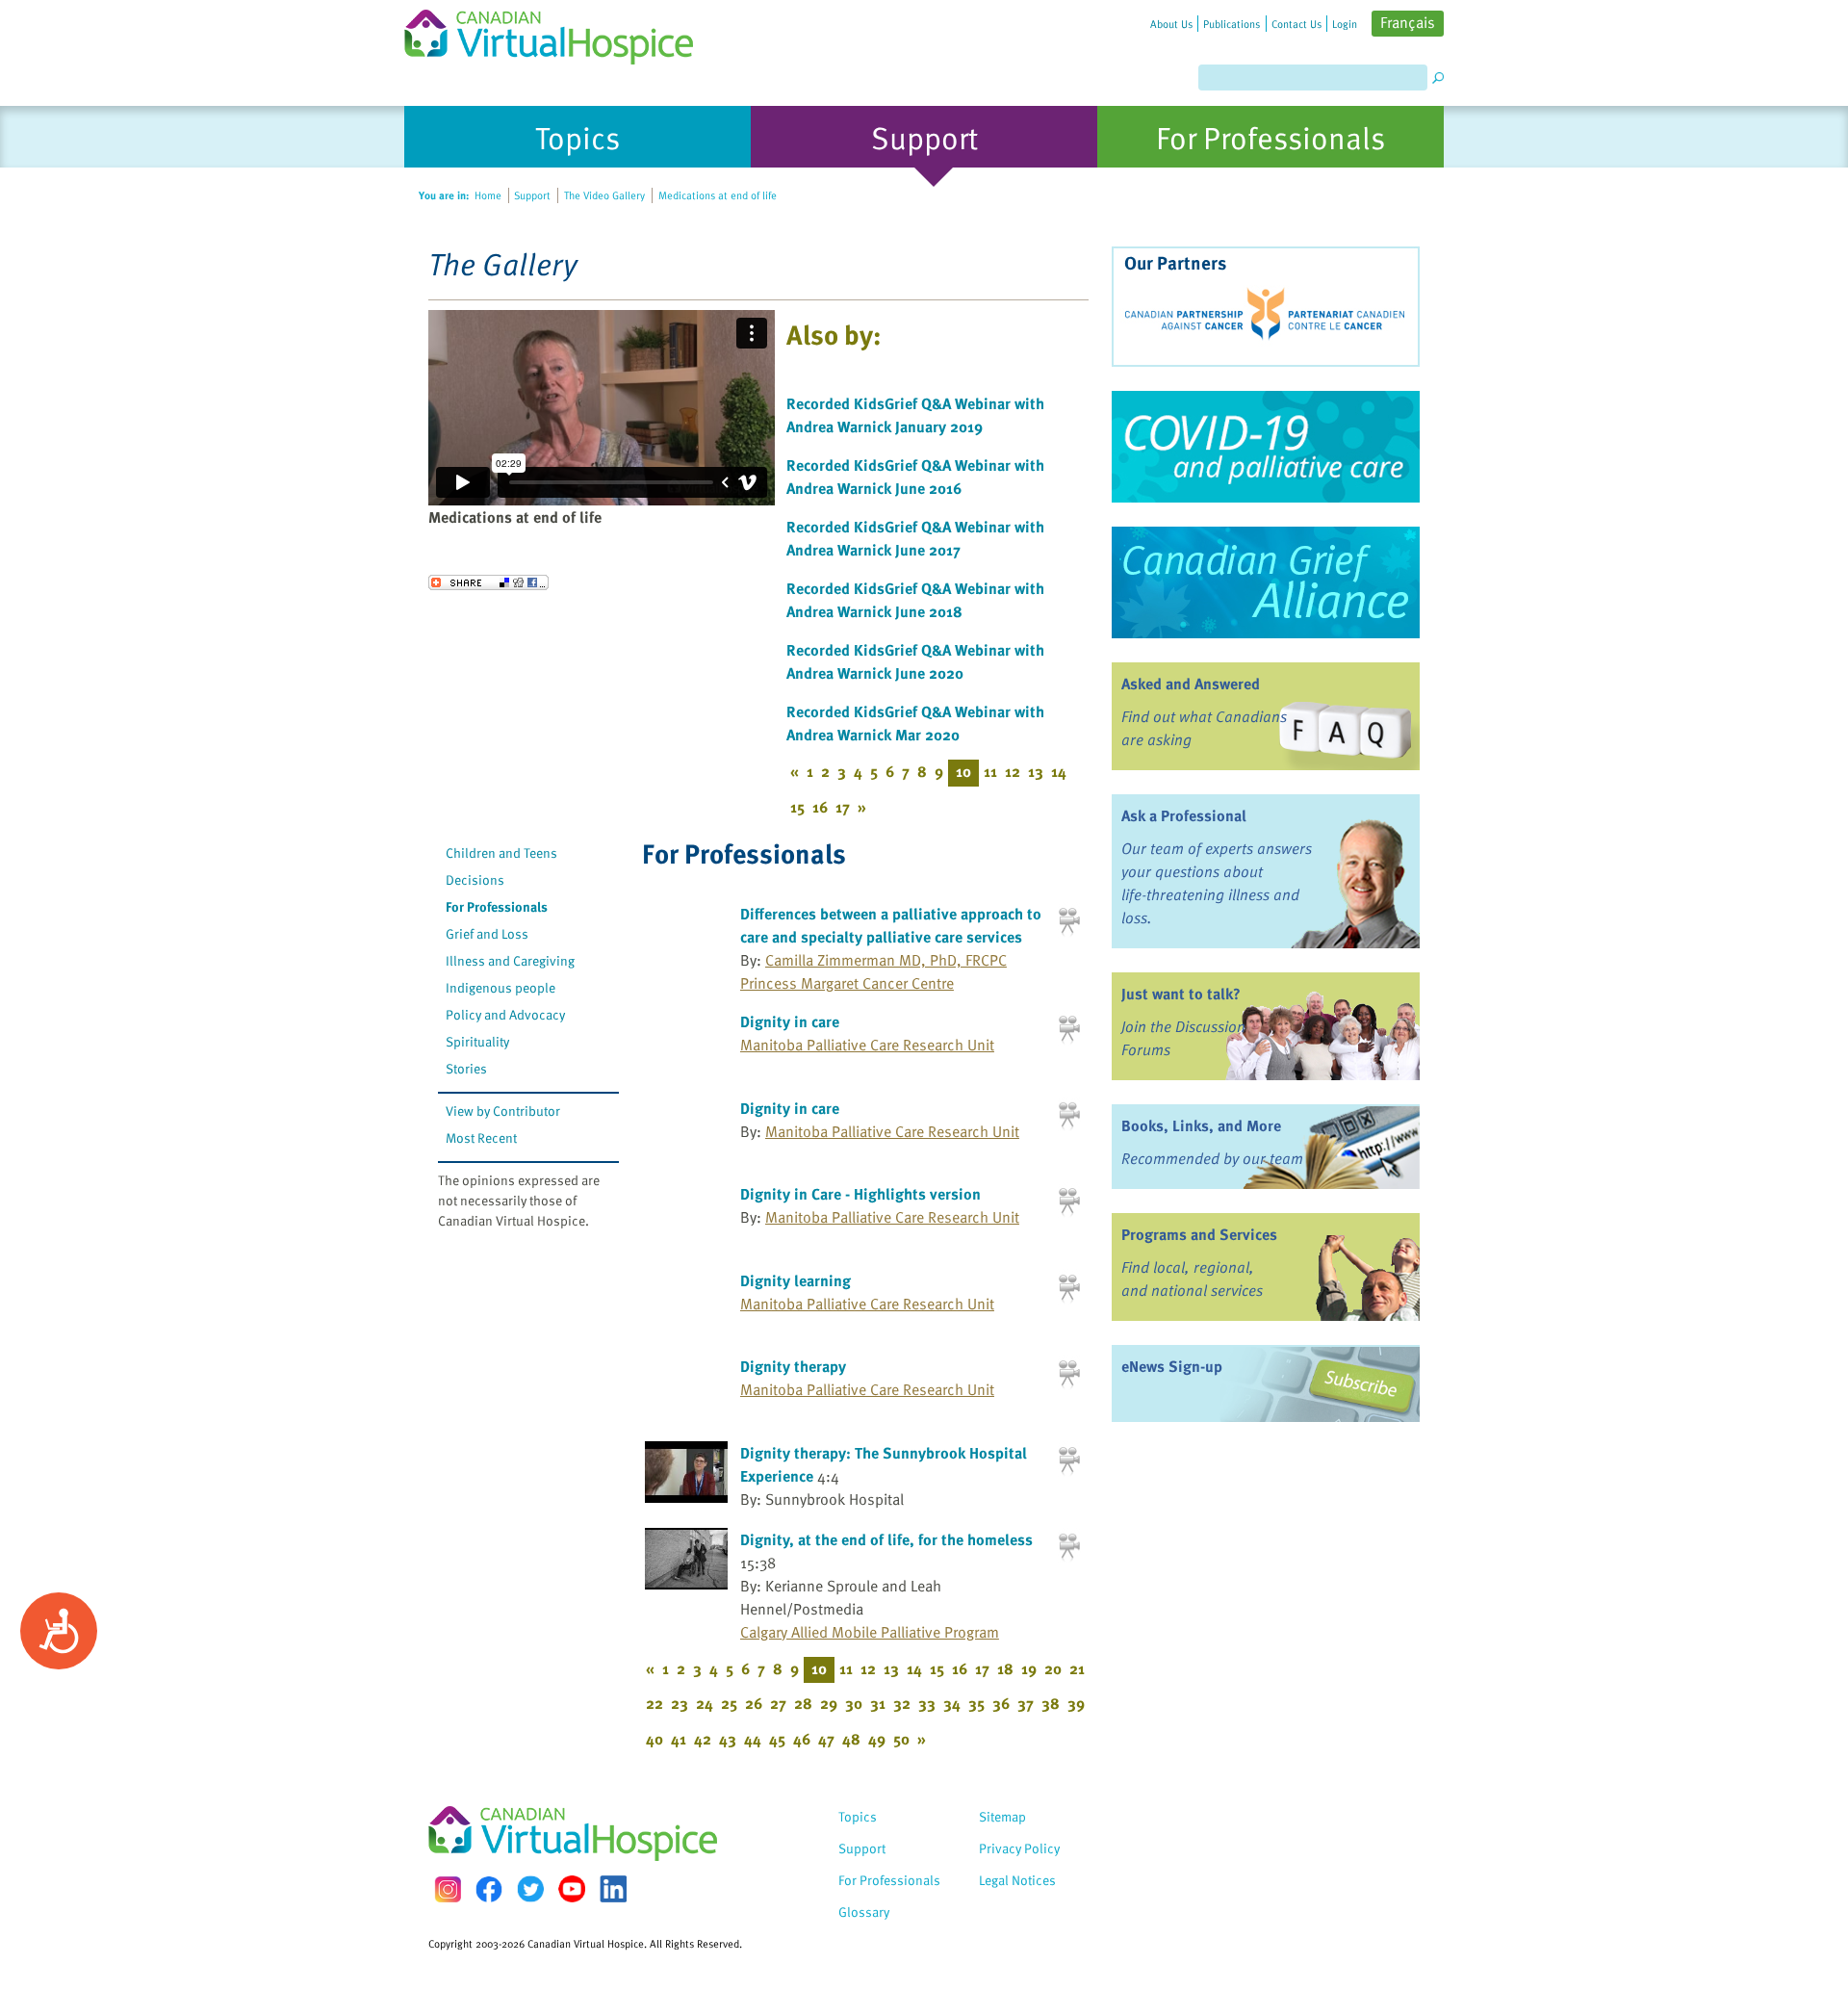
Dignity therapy (793, 1366)
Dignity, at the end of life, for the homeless (886, 1539)
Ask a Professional (1184, 815)
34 (952, 1703)
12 (1013, 771)
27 (778, 1703)
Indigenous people (500, 987)
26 (754, 1703)
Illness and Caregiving (510, 960)
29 (829, 1703)
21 (1077, 1668)
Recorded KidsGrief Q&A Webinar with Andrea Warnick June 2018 (915, 600)
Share (488, 582)
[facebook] (489, 1889)
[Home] (560, 32)
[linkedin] (613, 1889)
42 (703, 1739)
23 (680, 1703)
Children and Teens (501, 853)
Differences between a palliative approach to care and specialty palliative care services (891, 925)
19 (1029, 1668)
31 (878, 1703)
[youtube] (572, 1889)
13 (1036, 771)
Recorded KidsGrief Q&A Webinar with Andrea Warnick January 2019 (915, 415)
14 (1059, 771)
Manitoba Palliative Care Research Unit (867, 1045)
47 (826, 1739)
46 (802, 1739)
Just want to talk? (1181, 994)
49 (877, 1739)
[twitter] (530, 1889)
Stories (466, 1068)
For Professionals (497, 906)
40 (654, 1739)
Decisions (475, 879)
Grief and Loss (487, 933)
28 (803, 1703)
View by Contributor (503, 1111)
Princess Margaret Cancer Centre (847, 983)
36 (1001, 1703)
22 (654, 1703)
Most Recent (481, 1137)
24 (705, 1703)
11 (990, 771)
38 (1051, 1703)
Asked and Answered (1191, 684)
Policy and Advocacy (505, 1014)
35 (976, 1703)
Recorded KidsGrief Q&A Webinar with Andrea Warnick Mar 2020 (915, 723)
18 (1005, 1668)
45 (777, 1739)
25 (729, 1703)
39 (1076, 1703)
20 (1053, 1668)
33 (927, 1703)
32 (902, 1703)
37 (1026, 1703)
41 (679, 1739)
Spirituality (477, 1041)
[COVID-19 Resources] (1266, 447)
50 (901, 1739)
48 (851, 1739)
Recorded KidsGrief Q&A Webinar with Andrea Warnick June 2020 (915, 661)
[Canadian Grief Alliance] (1266, 582)
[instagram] (448, 1889)
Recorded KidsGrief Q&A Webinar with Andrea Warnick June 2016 (915, 477)
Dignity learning (796, 1280)
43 (728, 1739)
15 (797, 807)
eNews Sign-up (1172, 1366)
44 (753, 1739)
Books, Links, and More (1201, 1125)
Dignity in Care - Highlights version (860, 1194)
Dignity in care (790, 1021)
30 (854, 1703)
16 (820, 807)
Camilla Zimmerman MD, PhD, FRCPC (886, 960)
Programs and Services (1199, 1234)
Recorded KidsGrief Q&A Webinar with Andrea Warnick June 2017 (915, 538)
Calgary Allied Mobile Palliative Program (870, 1632)
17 (843, 807)
